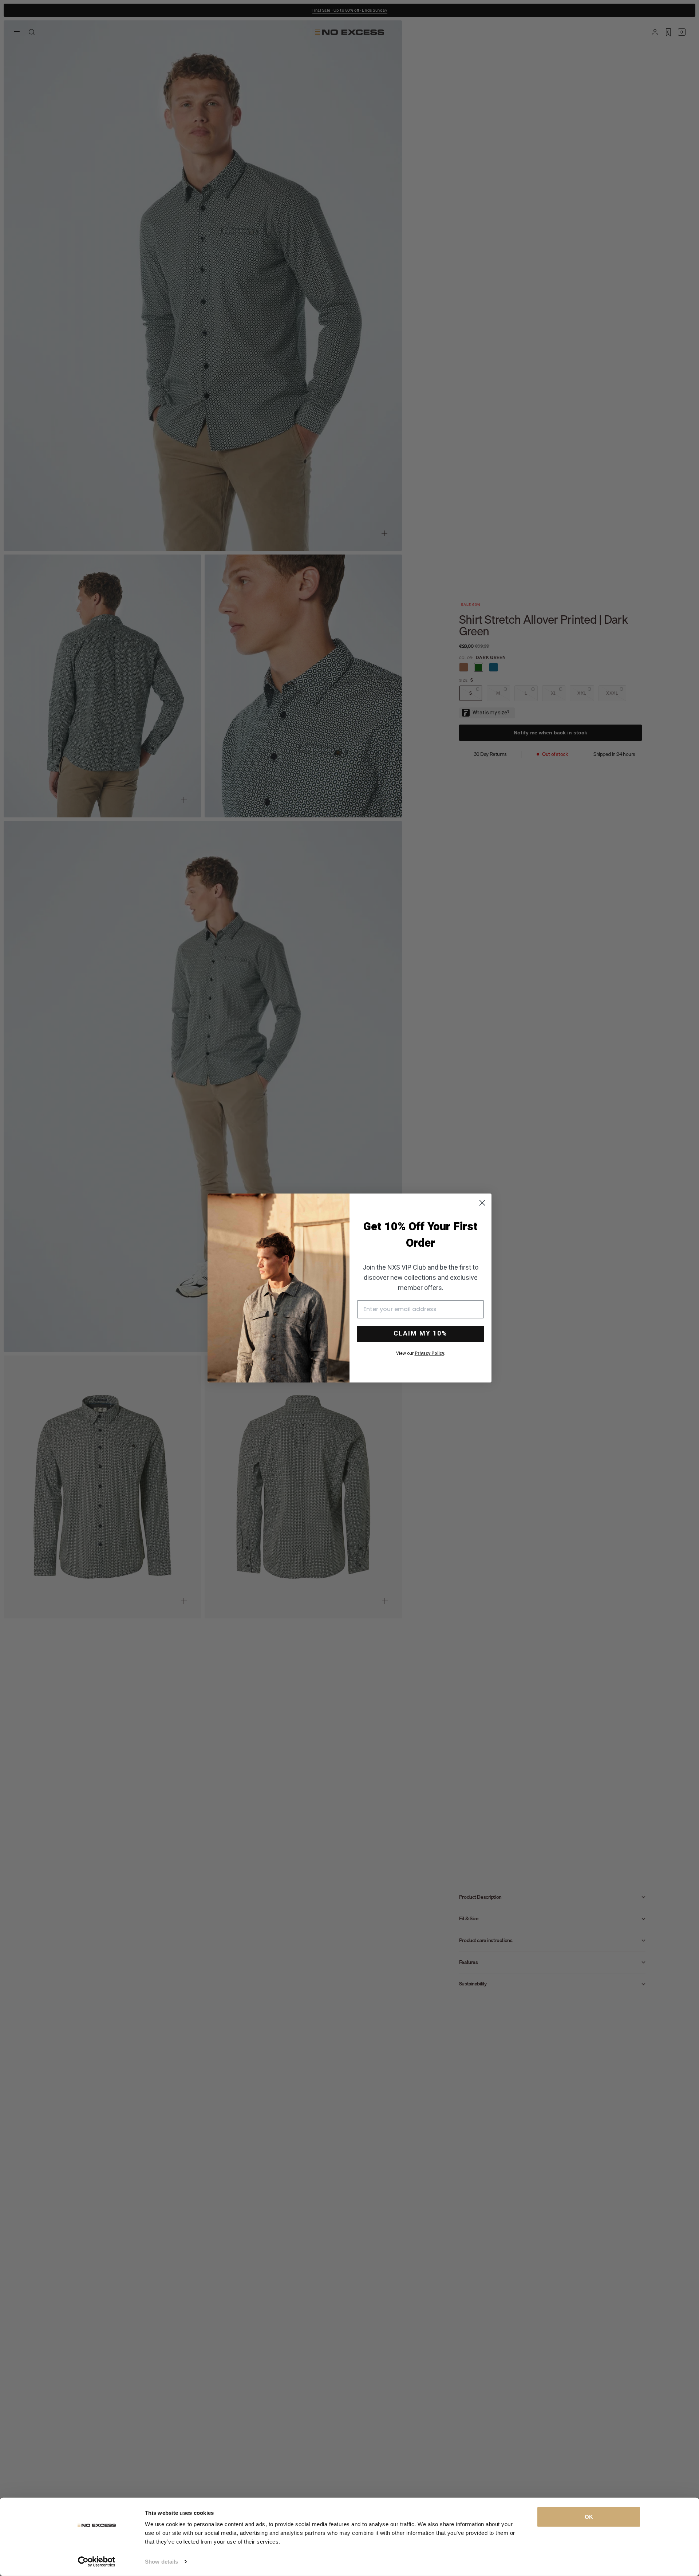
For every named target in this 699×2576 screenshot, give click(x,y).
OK (589, 2517)
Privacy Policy (429, 1353)
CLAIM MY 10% (420, 1334)
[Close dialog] (482, 1203)
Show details (161, 2562)
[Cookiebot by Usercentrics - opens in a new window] (97, 2562)
